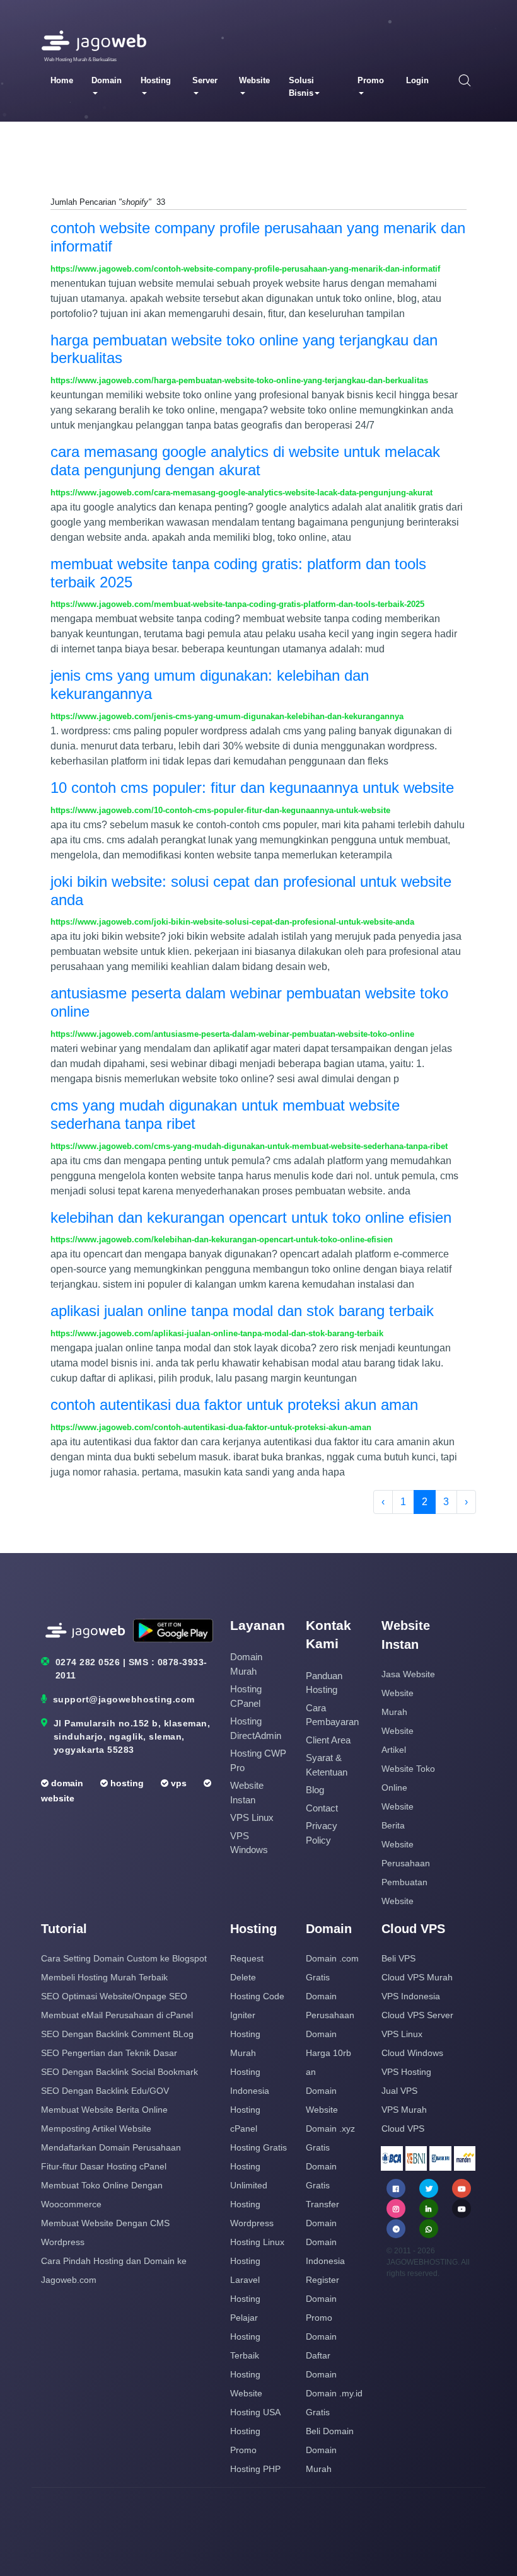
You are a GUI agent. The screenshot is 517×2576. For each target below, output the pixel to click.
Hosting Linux (257, 2242)
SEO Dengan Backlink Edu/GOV (105, 2091)
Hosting (156, 80)
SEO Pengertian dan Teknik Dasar (109, 2053)
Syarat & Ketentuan (327, 1765)
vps (177, 1783)
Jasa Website (408, 1674)
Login (417, 80)
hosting (126, 1783)
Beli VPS (398, 1958)
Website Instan (247, 1793)
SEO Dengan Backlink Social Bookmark (119, 2072)
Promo (371, 80)
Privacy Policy (322, 1833)
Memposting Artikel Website (96, 2128)
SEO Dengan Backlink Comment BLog (117, 2034)
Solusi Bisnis (301, 87)
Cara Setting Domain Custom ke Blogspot (124, 1958)
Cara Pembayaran (332, 1715)
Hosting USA (255, 2412)
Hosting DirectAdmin (256, 1728)
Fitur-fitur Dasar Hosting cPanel (104, 2166)
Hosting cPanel (246, 1696)
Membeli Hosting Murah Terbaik (104, 1977)
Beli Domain (330, 2431)
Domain (107, 80)
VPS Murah (404, 2110)
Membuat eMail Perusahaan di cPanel (117, 2015)
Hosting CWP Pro (258, 1760)
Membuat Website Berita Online (104, 2110)
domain (66, 1783)
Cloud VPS (403, 2128)
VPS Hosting (406, 2072)
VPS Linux (252, 1817)
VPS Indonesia (411, 1996)
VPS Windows (249, 1843)
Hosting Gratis (258, 2147)
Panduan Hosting (324, 1683)
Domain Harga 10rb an (328, 2053)
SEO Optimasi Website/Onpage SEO (114, 1996)
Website (254, 80)
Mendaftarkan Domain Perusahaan (111, 2147)
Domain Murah (246, 1664)
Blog (315, 1790)
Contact (322, 1808)
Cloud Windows (412, 2053)
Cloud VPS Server (417, 2015)
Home (62, 80)
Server (205, 80)
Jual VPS (399, 2091)
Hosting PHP (255, 2469)
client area (328, 1740)
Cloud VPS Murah (417, 1977)
